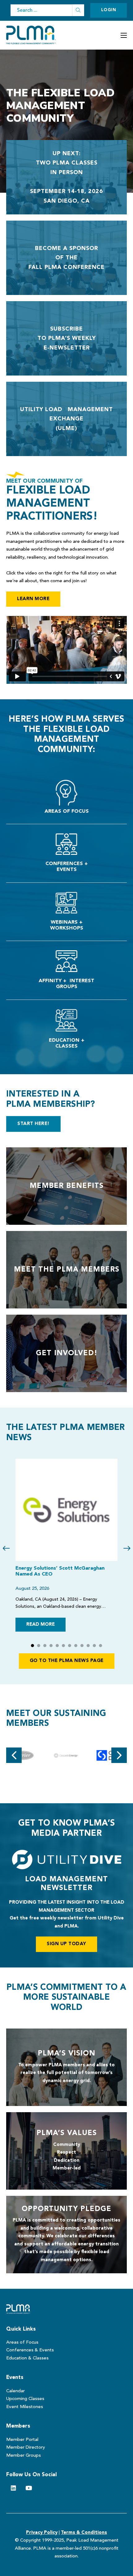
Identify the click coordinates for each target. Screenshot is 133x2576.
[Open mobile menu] (124, 35)
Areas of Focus (22, 2343)
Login (109, 10)
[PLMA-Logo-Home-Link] (21, 2309)
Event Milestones (25, 2407)
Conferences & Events (30, 2350)
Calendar (15, 2391)
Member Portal (22, 2440)
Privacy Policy (42, 2533)
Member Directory (26, 2448)
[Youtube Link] (29, 2488)
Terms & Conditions (84, 2533)
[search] (78, 10)
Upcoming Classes (25, 2399)
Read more (41, 1625)
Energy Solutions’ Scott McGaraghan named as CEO (60, 1571)
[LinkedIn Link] (13, 2488)
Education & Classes (27, 2358)
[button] (32, 1646)
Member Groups (24, 2456)
